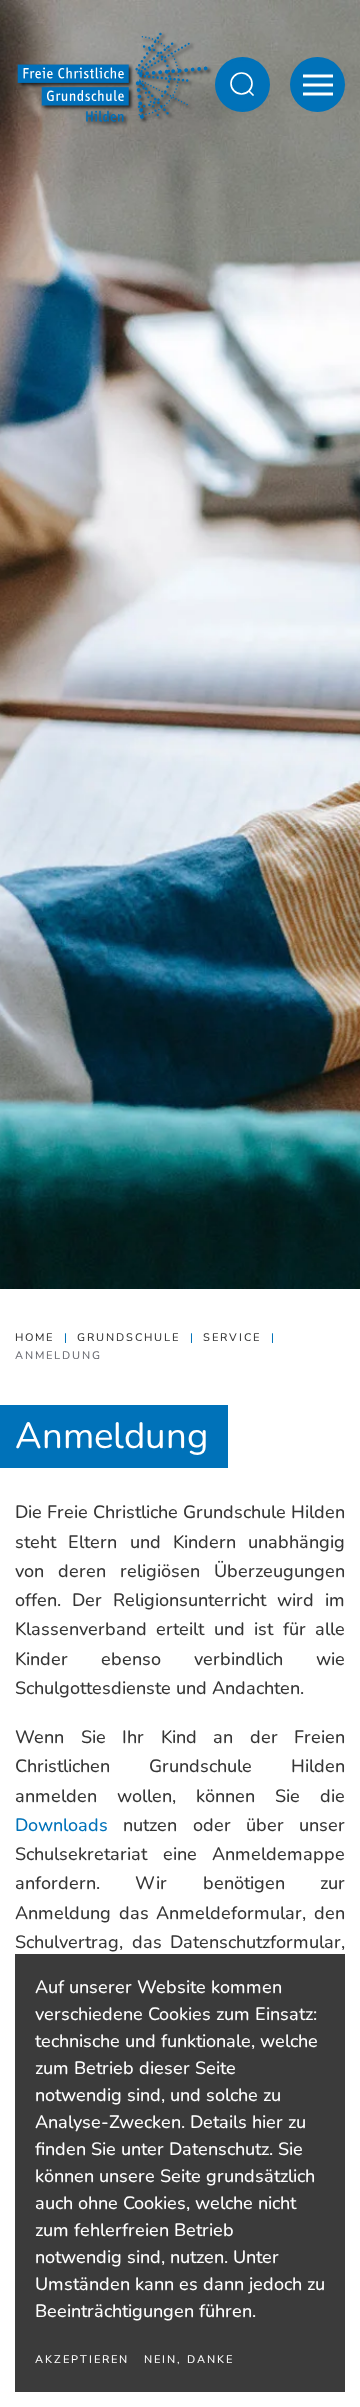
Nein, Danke (189, 2359)
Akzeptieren (82, 2359)
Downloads (61, 1825)
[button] (242, 84)
